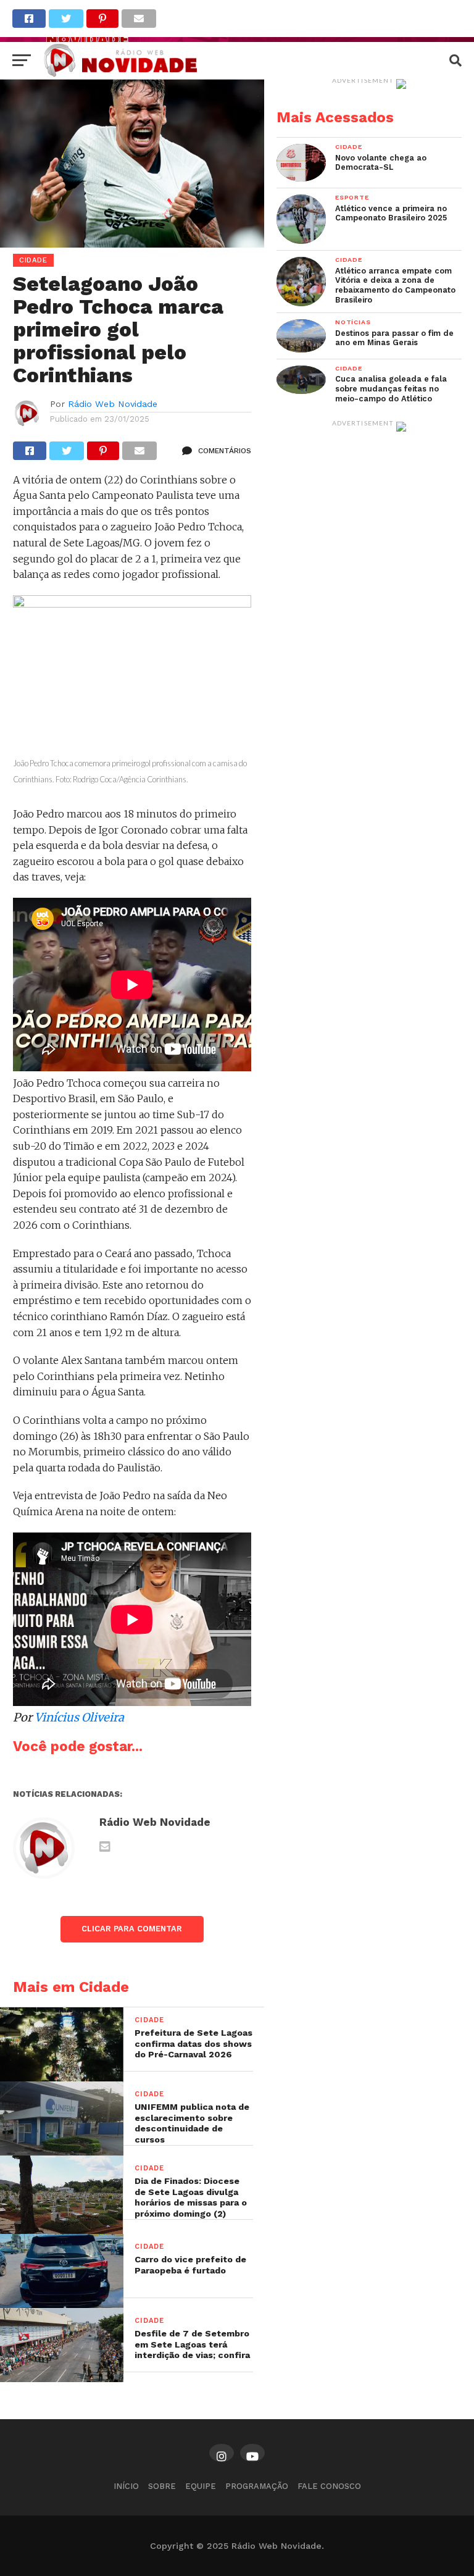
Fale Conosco (329, 2486)
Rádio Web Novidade (113, 404)
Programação (257, 2486)
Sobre (162, 2486)
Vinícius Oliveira (79, 1717)
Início (126, 2486)
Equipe (201, 2486)
